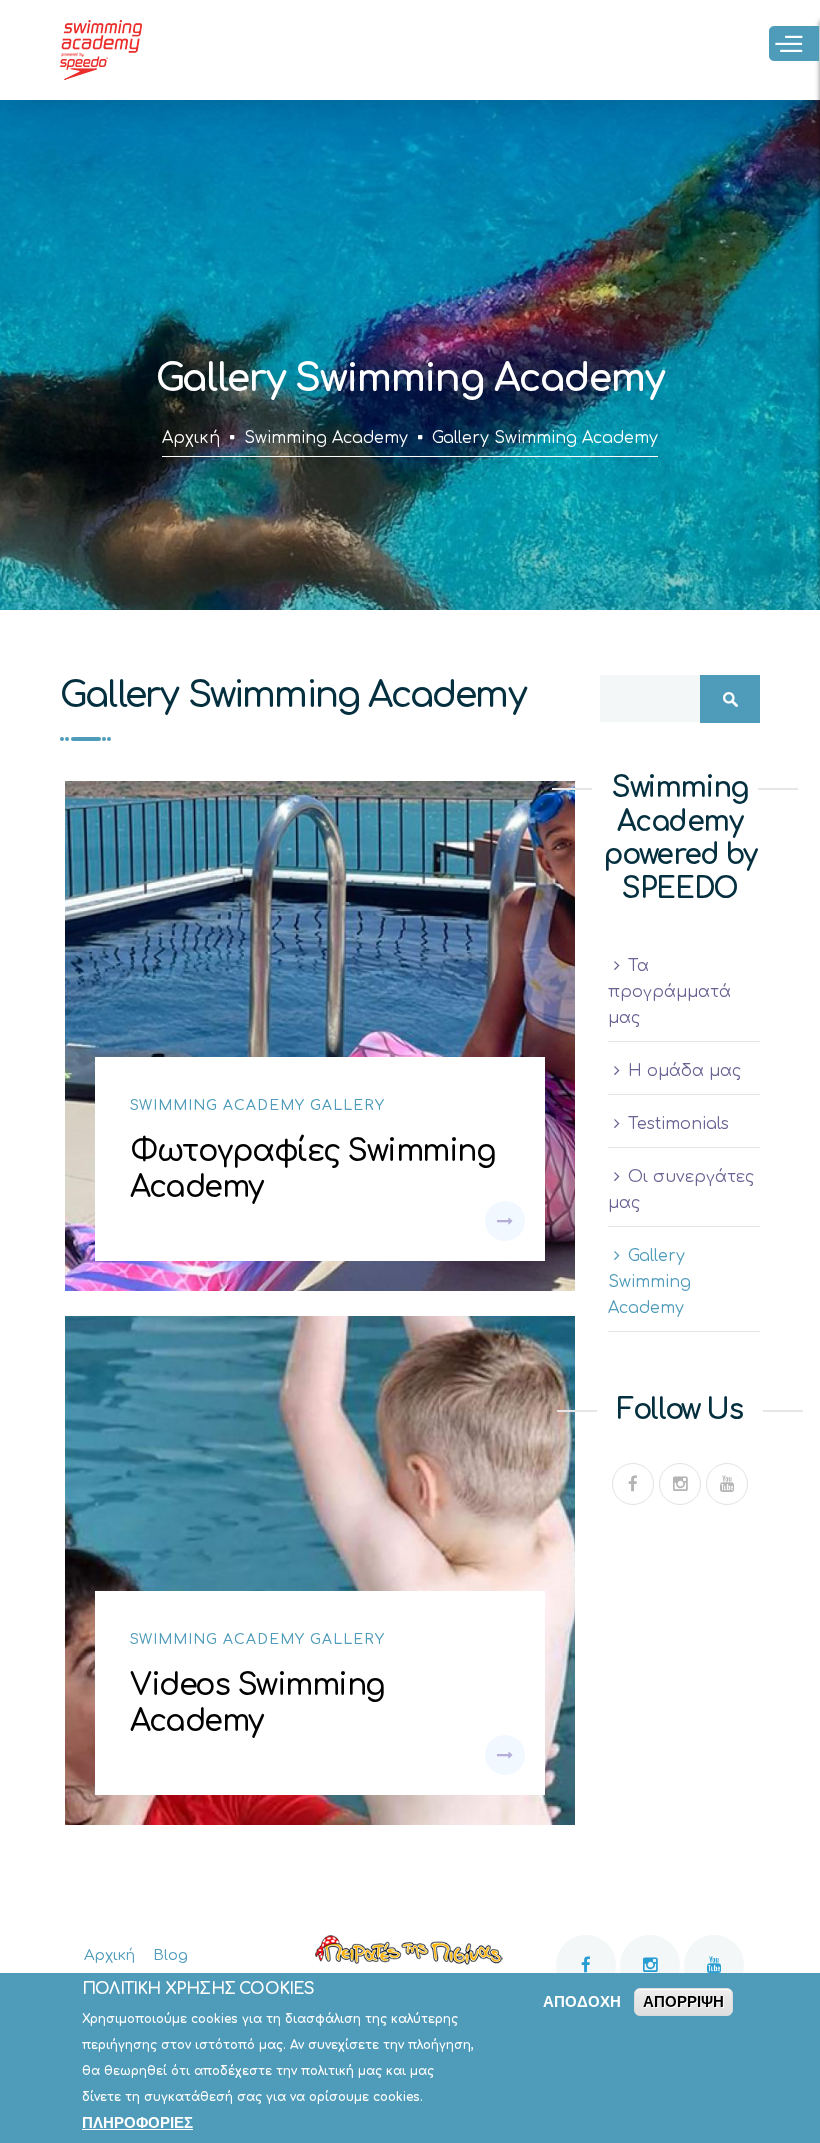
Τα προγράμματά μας (669, 992)
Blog (170, 1955)
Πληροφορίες (137, 2122)
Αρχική (191, 438)
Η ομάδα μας (684, 1071)
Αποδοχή (582, 2001)
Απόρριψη (683, 2001)
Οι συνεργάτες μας (681, 1190)
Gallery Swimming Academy (649, 1282)
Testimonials (678, 1124)
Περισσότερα (505, 1221)
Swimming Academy (326, 438)
